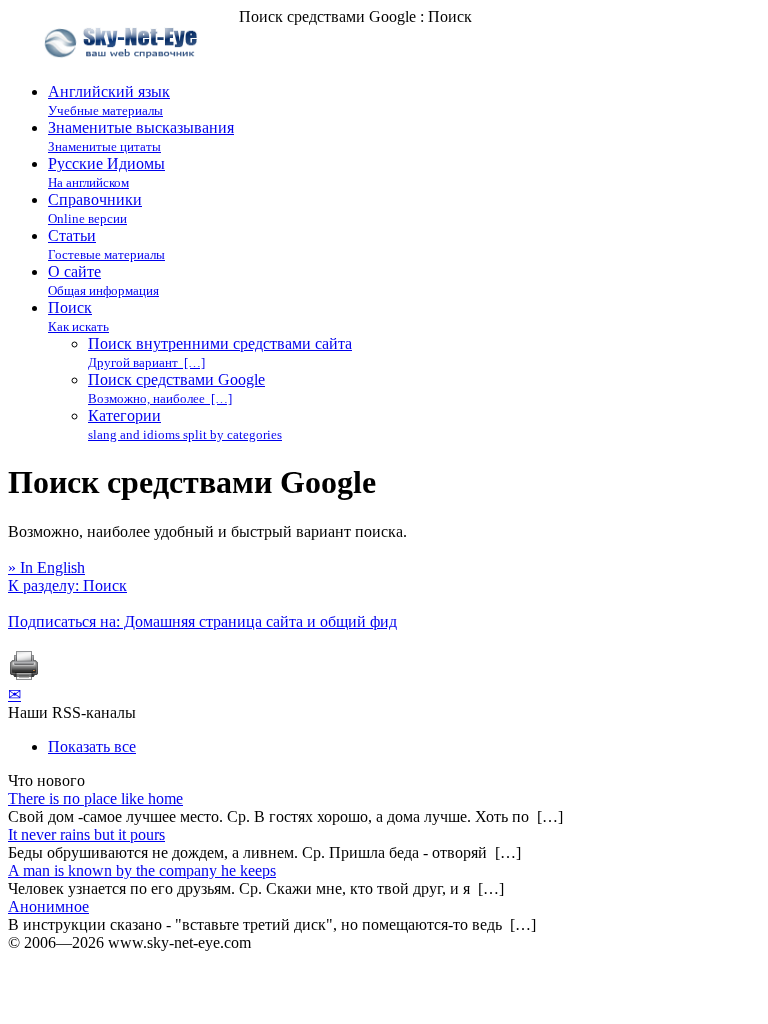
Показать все (92, 746)
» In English (46, 567)
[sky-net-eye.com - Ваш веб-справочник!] (123, 73)
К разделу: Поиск (67, 585)
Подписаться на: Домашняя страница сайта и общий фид (202, 621)
